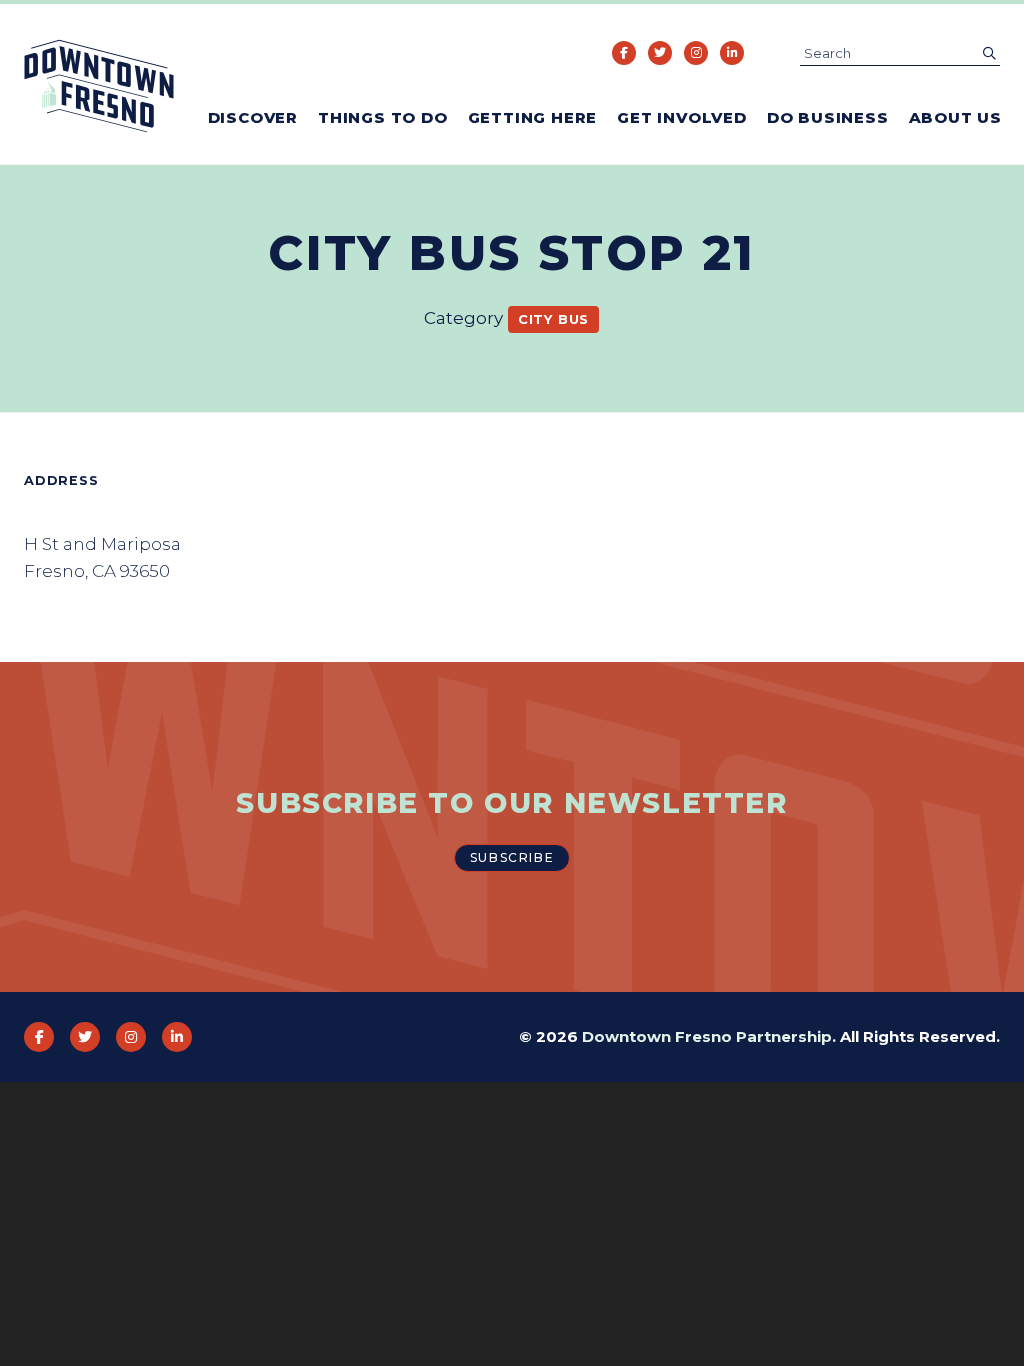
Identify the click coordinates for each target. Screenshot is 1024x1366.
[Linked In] (732, 53)
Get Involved (682, 117)
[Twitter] (660, 53)
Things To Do (383, 117)
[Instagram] (696, 53)
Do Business (828, 117)
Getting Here (533, 117)
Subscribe (512, 857)
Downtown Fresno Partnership (707, 1036)
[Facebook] (624, 53)
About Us (955, 117)
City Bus (553, 319)
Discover (253, 117)
